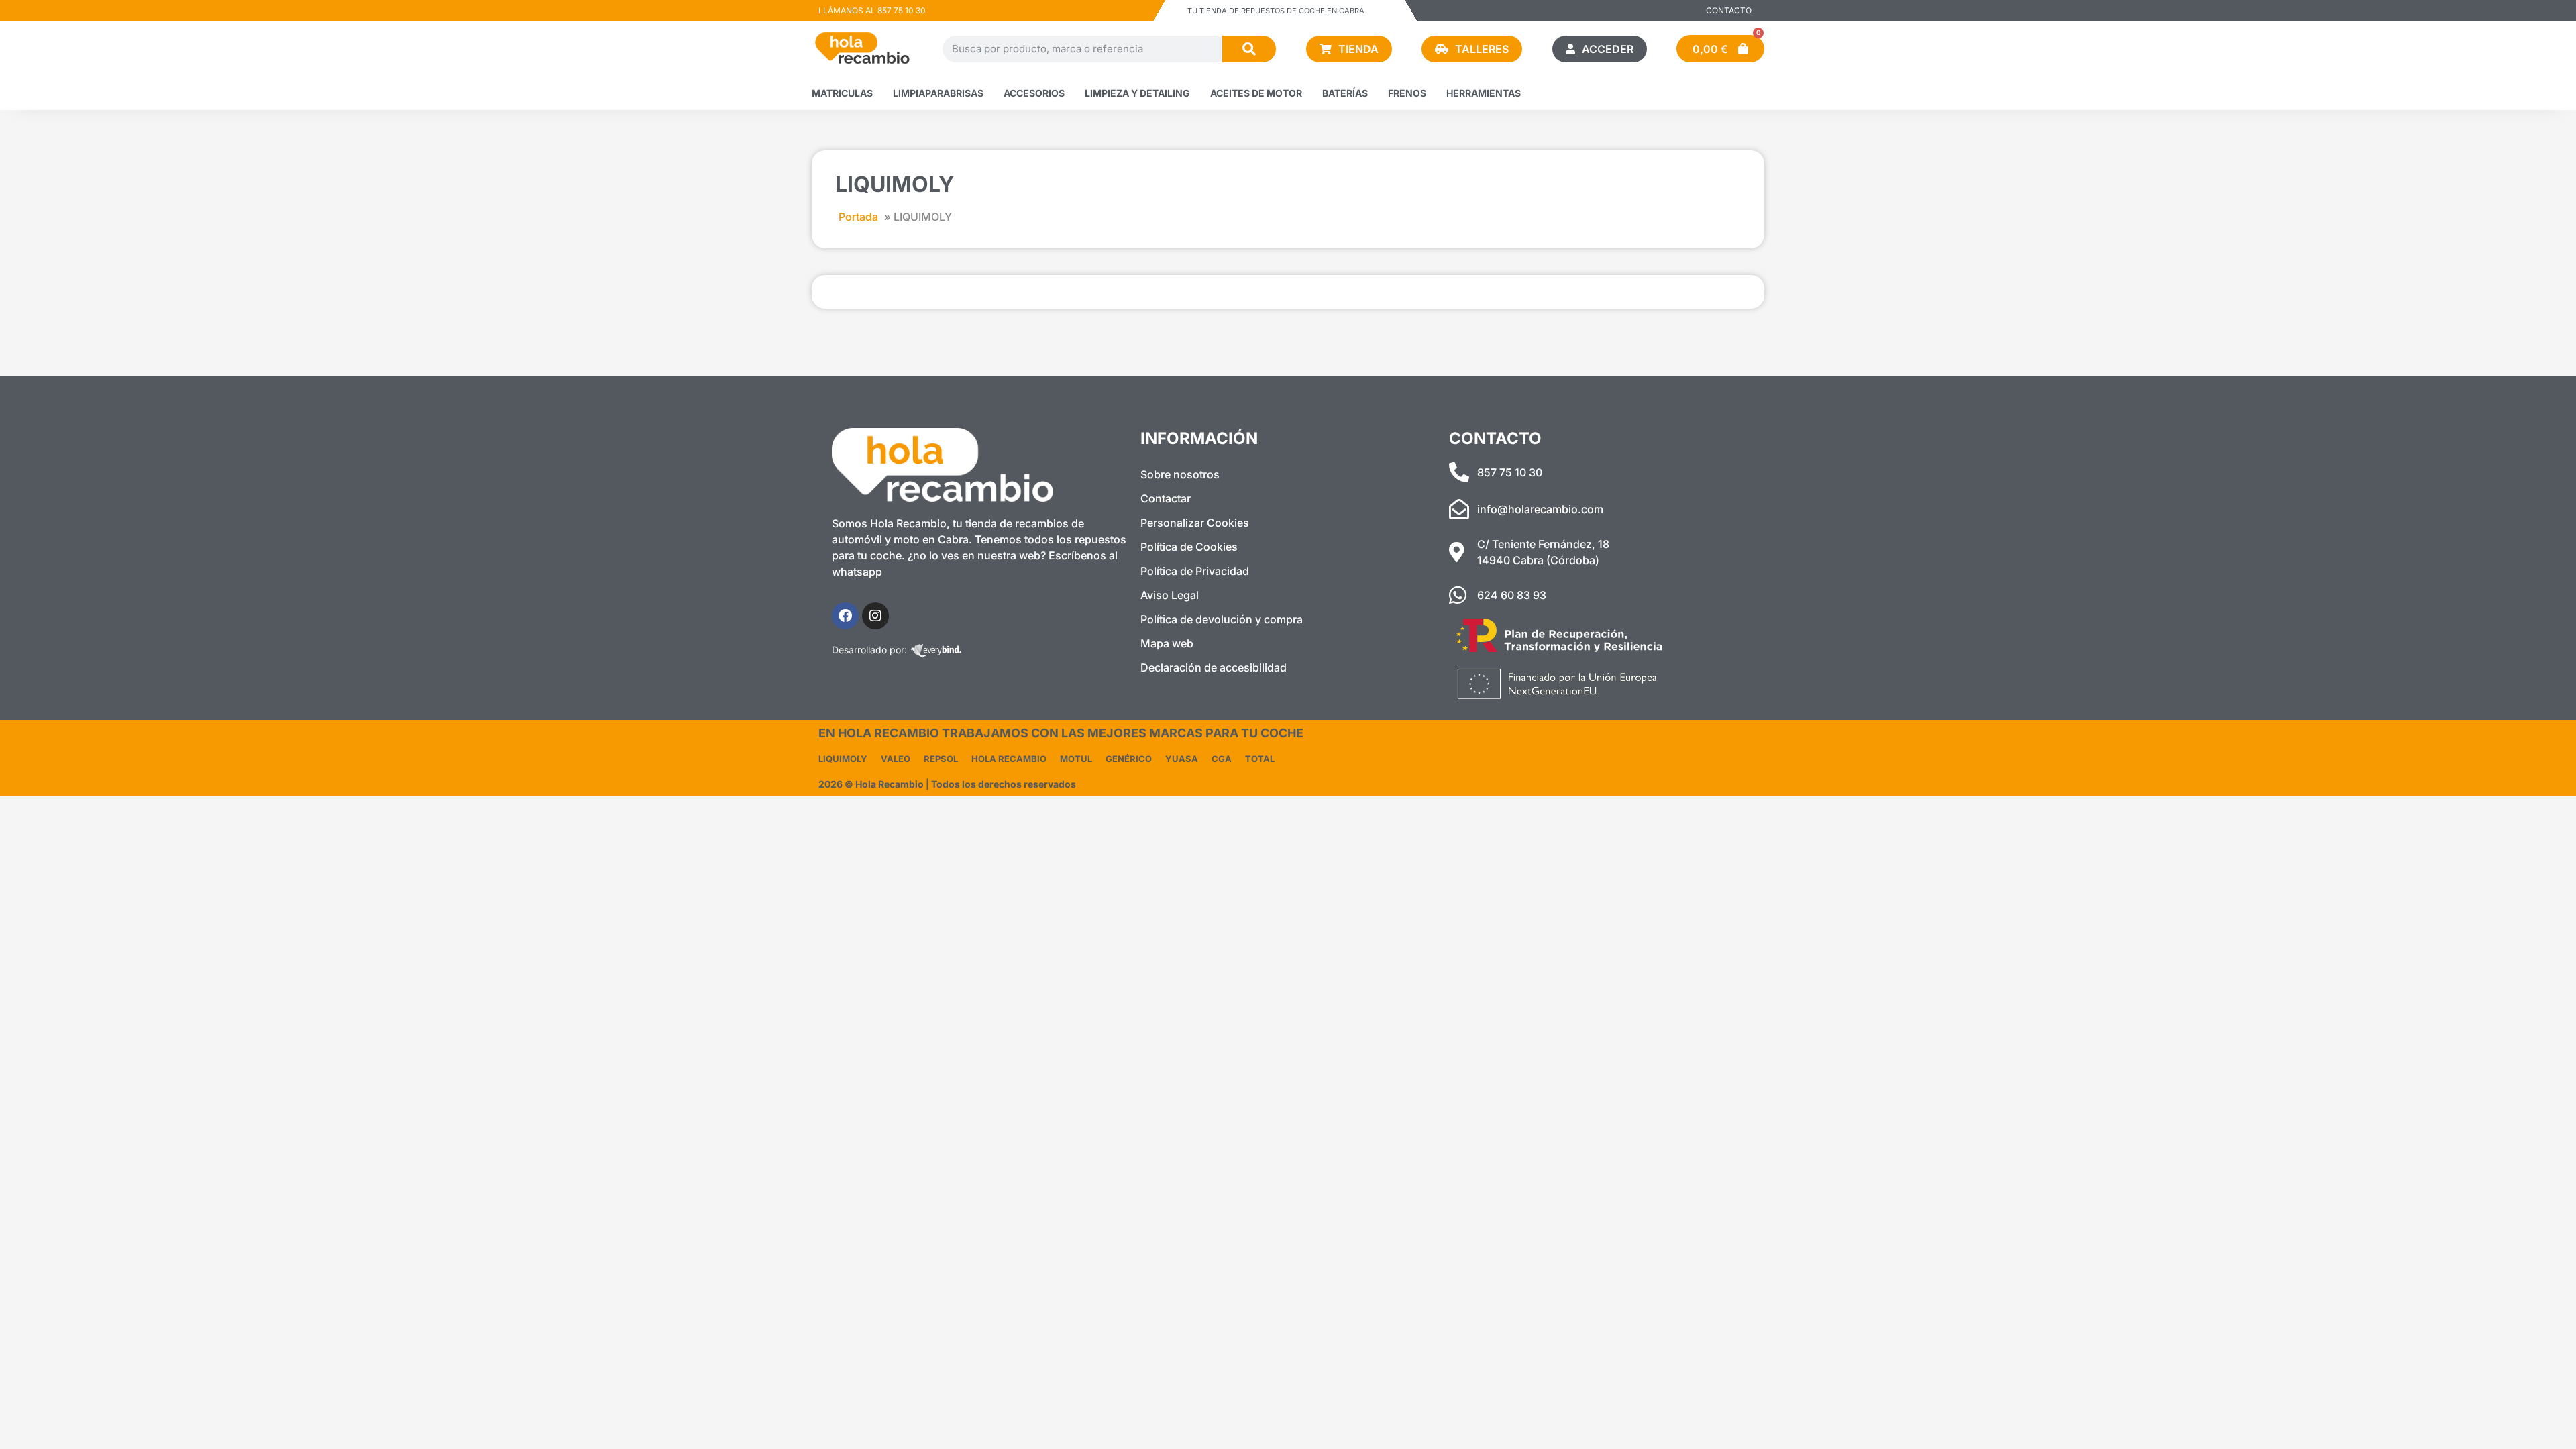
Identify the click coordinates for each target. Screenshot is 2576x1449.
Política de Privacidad (1195, 571)
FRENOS (1407, 93)
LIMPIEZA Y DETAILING (1137, 93)
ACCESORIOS (1034, 93)
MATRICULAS (842, 93)
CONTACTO (1729, 10)
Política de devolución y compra (1222, 619)
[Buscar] (1249, 49)
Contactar (1166, 498)
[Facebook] (845, 616)
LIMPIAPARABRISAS (938, 93)
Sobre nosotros (1180, 474)
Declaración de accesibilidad (1214, 667)
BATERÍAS (1345, 93)
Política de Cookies (1189, 547)
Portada (858, 217)
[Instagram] (875, 616)
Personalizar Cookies (1195, 523)
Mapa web (1167, 643)
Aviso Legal (1170, 595)
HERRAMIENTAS (1484, 93)
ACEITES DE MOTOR (1256, 93)
